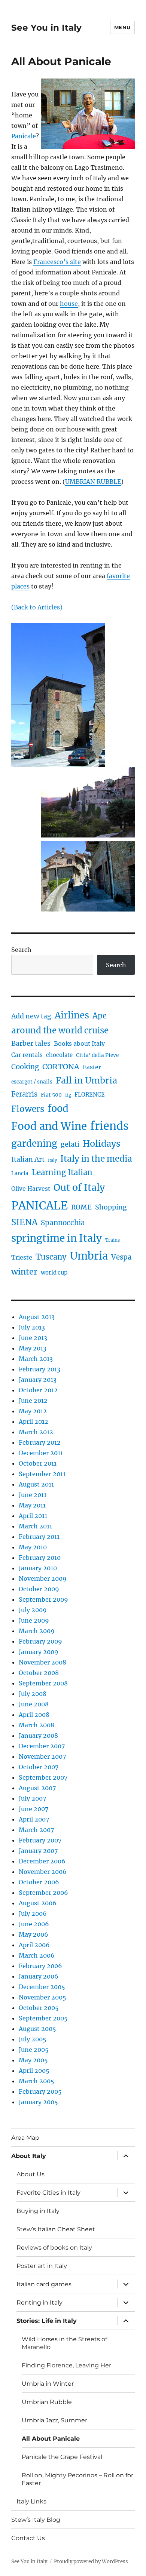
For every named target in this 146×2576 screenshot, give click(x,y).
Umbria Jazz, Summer (54, 2420)
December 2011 (41, 1453)
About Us (31, 2174)
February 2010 (40, 1558)
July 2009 (33, 1610)
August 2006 (38, 1903)
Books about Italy (79, 1044)
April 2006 (34, 1945)
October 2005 (39, 2008)
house (69, 304)
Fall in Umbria (86, 1080)
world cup (54, 1273)
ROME (81, 1207)
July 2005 (33, 2039)
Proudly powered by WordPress (91, 2562)
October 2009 (39, 1589)
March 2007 (36, 1830)
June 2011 (33, 1495)
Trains (112, 1240)
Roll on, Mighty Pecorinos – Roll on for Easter (77, 2479)
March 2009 (37, 1631)
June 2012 (33, 1401)
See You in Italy (46, 28)
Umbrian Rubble (47, 2402)
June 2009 (34, 1620)
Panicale (24, 136)
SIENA (24, 1222)
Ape (100, 1016)
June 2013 (33, 1338)
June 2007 (34, 1809)
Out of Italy (79, 1187)
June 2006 (34, 1924)
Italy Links (31, 2501)
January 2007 (38, 1851)
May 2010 (33, 1547)
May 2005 (33, 2060)
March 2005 (36, 2081)
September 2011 (42, 1474)
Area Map (25, 2138)
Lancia (20, 1173)
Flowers (28, 1109)
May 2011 (32, 1505)
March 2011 (35, 1526)
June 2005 (34, 2050)
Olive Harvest (31, 1189)
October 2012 (38, 1390)
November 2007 (42, 1756)
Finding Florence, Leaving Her (66, 2365)
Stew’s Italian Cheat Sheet (56, 2229)
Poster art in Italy (42, 2266)
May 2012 (33, 1411)
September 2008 (43, 1683)
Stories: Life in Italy (47, 2321)
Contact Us (28, 2538)
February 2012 (40, 1442)
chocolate (59, 1055)
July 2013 (32, 1327)
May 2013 (33, 1348)
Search (21, 950)
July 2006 (33, 1913)
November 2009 (43, 1579)
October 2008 (39, 1673)
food (58, 1109)
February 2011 (39, 1537)
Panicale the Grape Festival (62, 2457)
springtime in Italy (57, 1238)
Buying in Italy (38, 2211)
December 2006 (42, 1861)
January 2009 (39, 1652)
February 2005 (40, 2091)
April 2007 (34, 1819)
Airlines (72, 1015)
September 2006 (43, 1893)
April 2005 (34, 2071)
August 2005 (37, 2029)
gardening (34, 1143)
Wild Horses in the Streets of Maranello (64, 2343)
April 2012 (34, 1421)
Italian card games (44, 2284)
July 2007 (32, 1798)
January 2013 (38, 1380)
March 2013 (36, 1359)
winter (24, 1272)
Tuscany (51, 1257)
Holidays (102, 1143)
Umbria (89, 1256)
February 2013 (39, 1369)
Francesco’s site (57, 262)
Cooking (25, 1067)
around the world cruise (60, 1030)
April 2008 (34, 1715)
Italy (52, 1160)
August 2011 (36, 1484)
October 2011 (38, 1463)
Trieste (22, 1257)
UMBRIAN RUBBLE (93, 482)
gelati (70, 1144)
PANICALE (39, 1206)
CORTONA (61, 1067)
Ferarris (24, 1094)
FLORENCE (90, 1095)
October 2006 (39, 1882)
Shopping (111, 1207)
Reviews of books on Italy (54, 2248)
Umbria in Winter (48, 2384)
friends (109, 1126)
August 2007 (37, 1788)
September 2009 (43, 1599)
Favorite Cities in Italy (48, 2193)
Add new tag (31, 1016)
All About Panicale (51, 2439)
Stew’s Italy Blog (36, 2520)
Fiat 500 (51, 1095)
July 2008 (33, 1694)
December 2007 (42, 1746)
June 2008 (34, 1704)
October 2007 (39, 1767)
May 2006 (34, 1934)
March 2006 (37, 1955)
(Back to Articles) (37, 607)
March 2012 (36, 1432)
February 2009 (40, 1641)
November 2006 (43, 1872)
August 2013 (37, 1317)
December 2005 (42, 1987)
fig (68, 1095)
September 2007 (43, 1777)
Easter (92, 1067)
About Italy (29, 2156)
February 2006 (40, 1966)
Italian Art (28, 1159)
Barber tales (31, 1043)
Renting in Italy (39, 2303)
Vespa (121, 1257)
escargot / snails (32, 1082)
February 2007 (40, 1840)
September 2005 (43, 2018)
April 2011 (33, 1516)
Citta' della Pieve (97, 1055)
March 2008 (36, 1725)
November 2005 (42, 1997)
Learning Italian (62, 1172)
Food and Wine (49, 1126)
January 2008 (38, 1736)
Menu (122, 27)
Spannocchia (63, 1223)
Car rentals (27, 1055)
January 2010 (38, 1568)
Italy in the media (96, 1159)
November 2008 (42, 1662)
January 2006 (39, 1976)
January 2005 (38, 2102)
